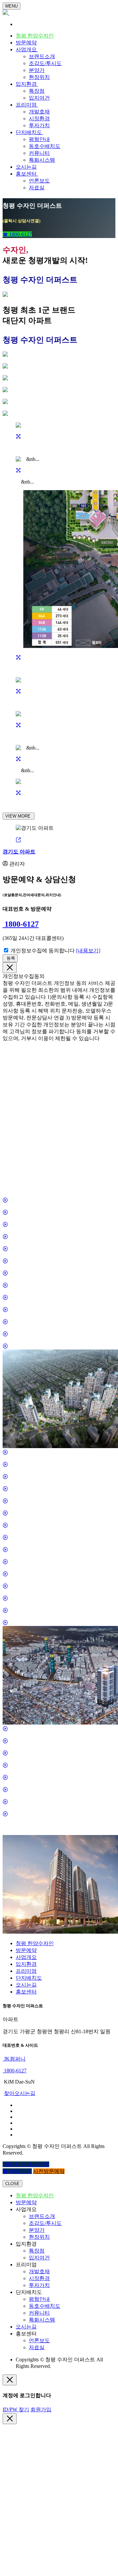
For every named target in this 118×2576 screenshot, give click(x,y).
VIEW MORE (19, 816)
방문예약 (26, 43)
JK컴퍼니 (14, 2059)
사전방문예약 (49, 2171)
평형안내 (39, 139)
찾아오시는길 (20, 2093)
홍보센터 (27, 174)
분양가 (37, 70)
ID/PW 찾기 (16, 2409)
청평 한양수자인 (35, 36)
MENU (11, 6)
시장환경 (39, 119)
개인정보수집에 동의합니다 (43, 951)
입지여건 (39, 98)
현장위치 (39, 77)
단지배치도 (29, 132)
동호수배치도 (45, 146)
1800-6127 (21, 924)
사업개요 (27, 49)
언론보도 (39, 181)
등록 (10, 958)
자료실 (37, 188)
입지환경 (27, 84)
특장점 (37, 91)
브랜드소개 (42, 56)
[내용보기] (88, 951)
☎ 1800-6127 (17, 234)
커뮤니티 (39, 153)
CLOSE (12, 2184)
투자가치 (39, 125)
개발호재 (39, 112)
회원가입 (41, 2409)
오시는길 (26, 167)
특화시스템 (42, 160)
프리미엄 (27, 105)
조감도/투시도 (45, 63)
